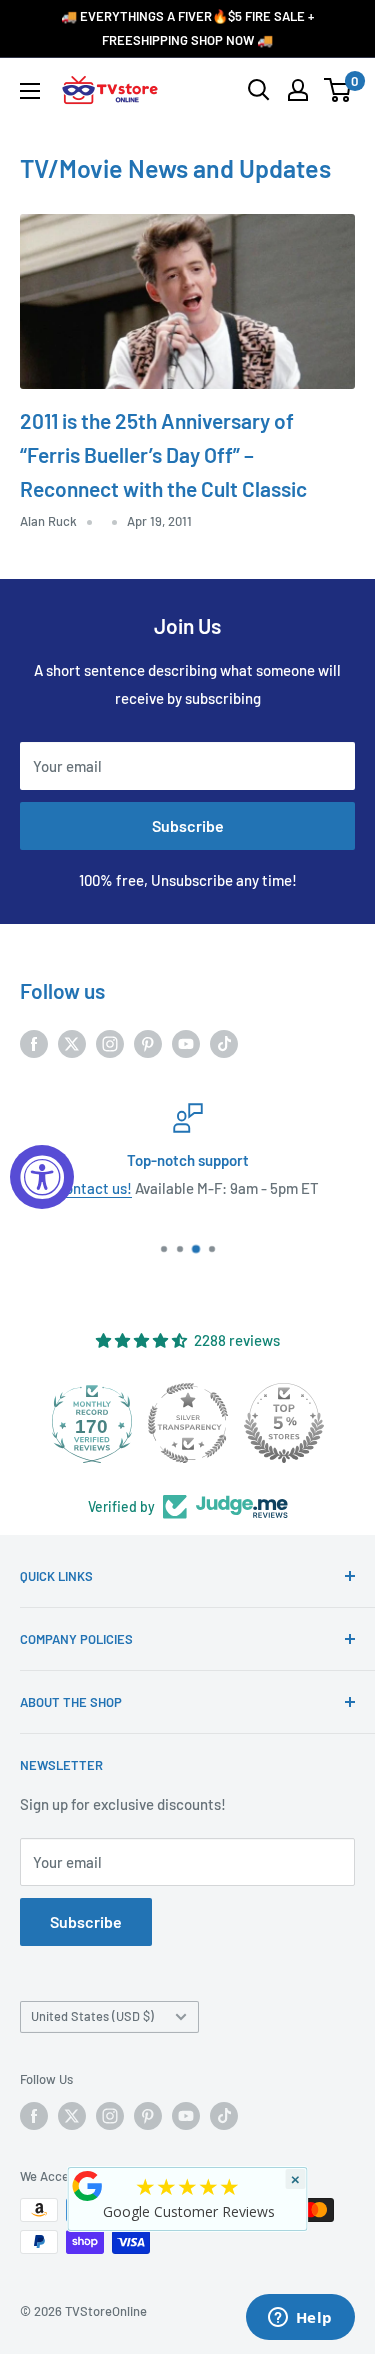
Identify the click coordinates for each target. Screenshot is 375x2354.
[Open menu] (30, 91)
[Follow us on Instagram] (110, 1043)
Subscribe (188, 825)
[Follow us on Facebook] (34, 1043)
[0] (338, 90)
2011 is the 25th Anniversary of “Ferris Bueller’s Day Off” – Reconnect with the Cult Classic (163, 454)
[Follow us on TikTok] (224, 1043)
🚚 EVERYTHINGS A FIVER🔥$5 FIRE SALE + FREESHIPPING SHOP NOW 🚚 (187, 28)
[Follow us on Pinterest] (148, 1043)
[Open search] (259, 90)
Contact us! (94, 1188)
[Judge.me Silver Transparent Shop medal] (188, 1423)
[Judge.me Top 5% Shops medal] (284, 1423)
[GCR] (87, 2186)
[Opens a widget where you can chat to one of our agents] (300, 2319)
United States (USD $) (92, 2016)
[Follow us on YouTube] (186, 1043)
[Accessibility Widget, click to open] (42, 1177)
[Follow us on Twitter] (72, 1043)
